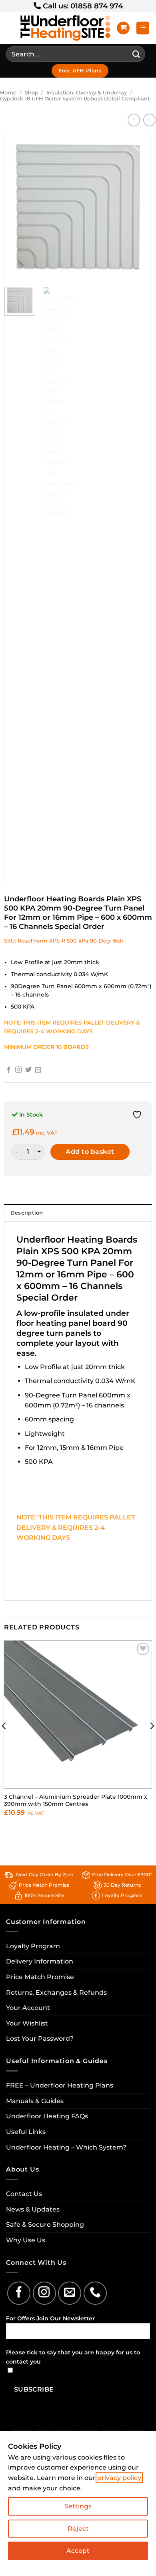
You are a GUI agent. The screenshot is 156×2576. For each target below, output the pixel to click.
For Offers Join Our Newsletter (50, 2318)
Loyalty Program (33, 1946)
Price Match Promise (40, 1977)
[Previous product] (149, 120)
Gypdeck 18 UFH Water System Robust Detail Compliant (75, 99)
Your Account (28, 2008)
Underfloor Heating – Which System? (66, 2147)
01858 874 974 (97, 6)
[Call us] (95, 2293)
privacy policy (119, 2478)
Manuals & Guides (35, 2101)
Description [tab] (27, 1213)
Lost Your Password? (40, 2039)
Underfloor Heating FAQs (47, 2116)
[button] (123, 28)
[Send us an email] (38, 1070)
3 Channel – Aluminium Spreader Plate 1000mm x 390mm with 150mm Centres (76, 1800)
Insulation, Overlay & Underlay (87, 93)
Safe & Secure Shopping (45, 2225)
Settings (78, 2506)
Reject (78, 2529)
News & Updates (33, 2209)
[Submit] (136, 54)
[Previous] (17, 207)
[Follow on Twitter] (28, 1070)
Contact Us (24, 2194)
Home (8, 93)
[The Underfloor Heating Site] (65, 28)
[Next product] (134, 120)
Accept (78, 2551)
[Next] (139, 207)
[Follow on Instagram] (18, 1070)
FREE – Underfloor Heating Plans (60, 2085)
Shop (32, 93)
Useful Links (26, 2132)
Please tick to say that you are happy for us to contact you (73, 2357)
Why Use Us (26, 2240)
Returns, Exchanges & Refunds (56, 1993)
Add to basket (90, 1152)
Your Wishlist (27, 2023)
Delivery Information (40, 1961)
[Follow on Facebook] (9, 1070)
